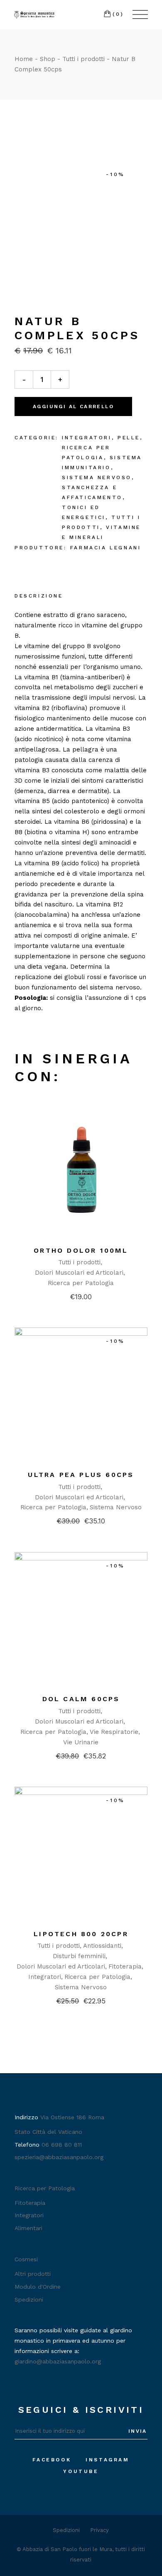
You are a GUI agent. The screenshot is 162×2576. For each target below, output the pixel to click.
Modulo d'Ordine (38, 2287)
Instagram (107, 2460)
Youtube (81, 2471)
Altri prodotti (33, 2274)
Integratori (87, 438)
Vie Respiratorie (114, 1732)
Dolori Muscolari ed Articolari (79, 1273)
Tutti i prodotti (79, 1262)
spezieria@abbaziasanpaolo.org (59, 2157)
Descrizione (39, 596)
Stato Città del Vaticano (48, 2132)
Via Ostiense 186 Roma (72, 2117)
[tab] (39, 597)
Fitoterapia (125, 1966)
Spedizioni (29, 2299)
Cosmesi (26, 2259)
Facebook (52, 2460)
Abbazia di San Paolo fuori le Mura (67, 2549)
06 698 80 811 (62, 2145)
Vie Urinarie (81, 1742)
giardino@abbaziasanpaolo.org (58, 2361)
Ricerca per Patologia (81, 1283)
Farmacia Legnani (106, 548)
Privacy (99, 2530)
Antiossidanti (102, 1946)
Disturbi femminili (79, 1956)
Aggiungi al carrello (73, 406)
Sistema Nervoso (97, 477)
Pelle (129, 438)
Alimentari (28, 2228)
